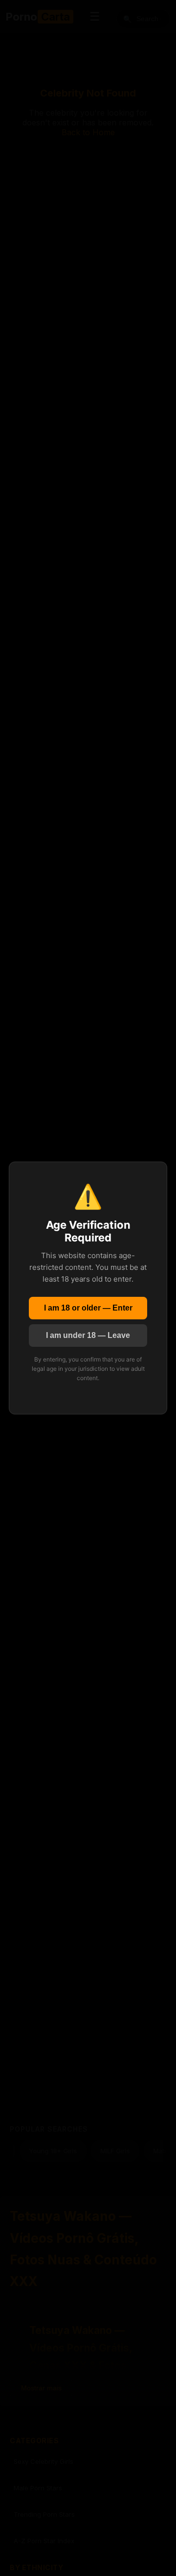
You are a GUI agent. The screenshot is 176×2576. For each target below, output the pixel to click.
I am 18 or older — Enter (88, 1308)
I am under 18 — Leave (88, 1335)
